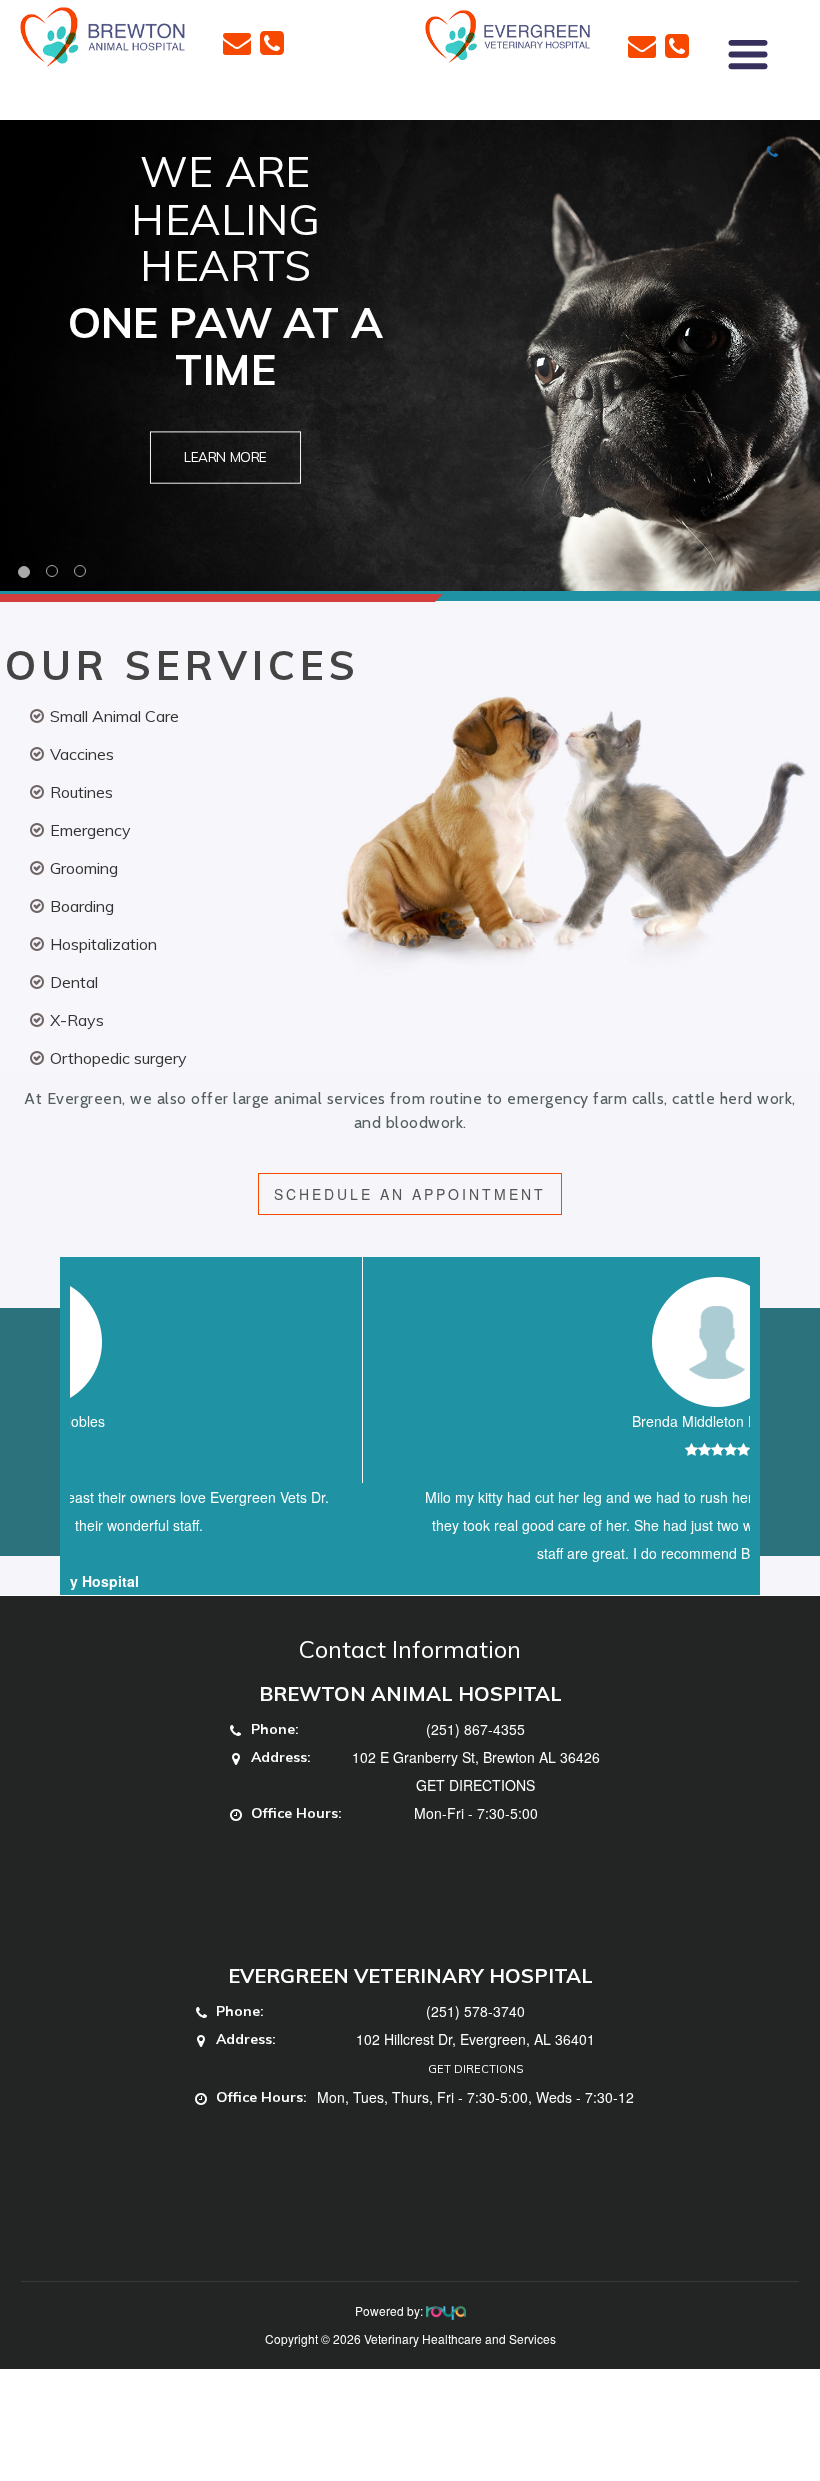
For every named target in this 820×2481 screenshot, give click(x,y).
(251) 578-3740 (475, 2039)
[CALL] (272, 41)
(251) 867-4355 (475, 1757)
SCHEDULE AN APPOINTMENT (410, 1194)
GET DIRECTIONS (475, 1813)
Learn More (225, 457)
